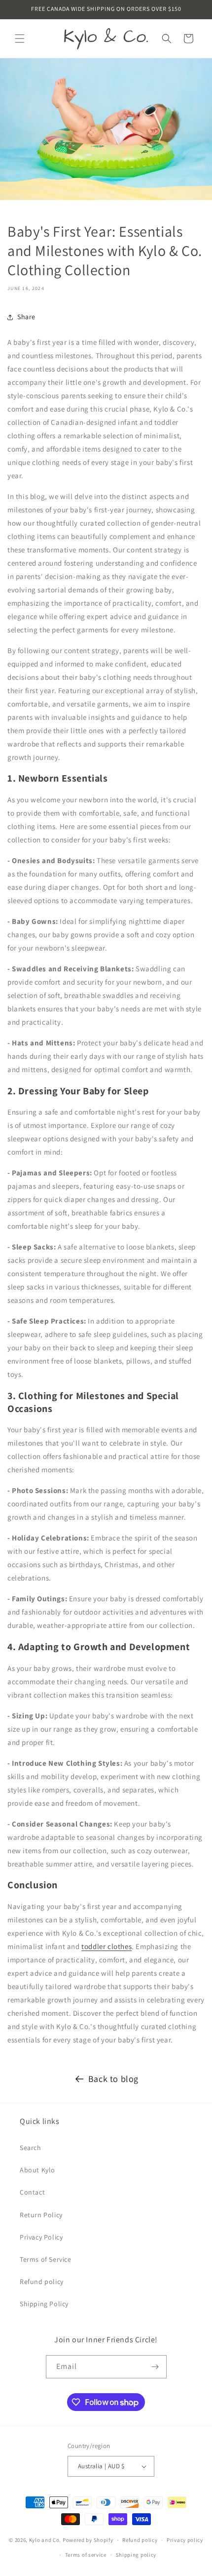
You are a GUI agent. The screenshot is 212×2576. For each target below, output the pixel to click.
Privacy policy (185, 2540)
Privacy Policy (41, 2237)
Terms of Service (46, 2259)
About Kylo (37, 2170)
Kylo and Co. (45, 2540)
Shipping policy (136, 2555)
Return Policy (41, 2215)
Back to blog (113, 2079)
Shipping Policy (44, 2304)
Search (31, 2148)
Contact (32, 2192)
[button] (20, 39)
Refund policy (42, 2282)
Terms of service (86, 2555)
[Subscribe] (155, 2367)
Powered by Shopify (88, 2540)
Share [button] (26, 317)
